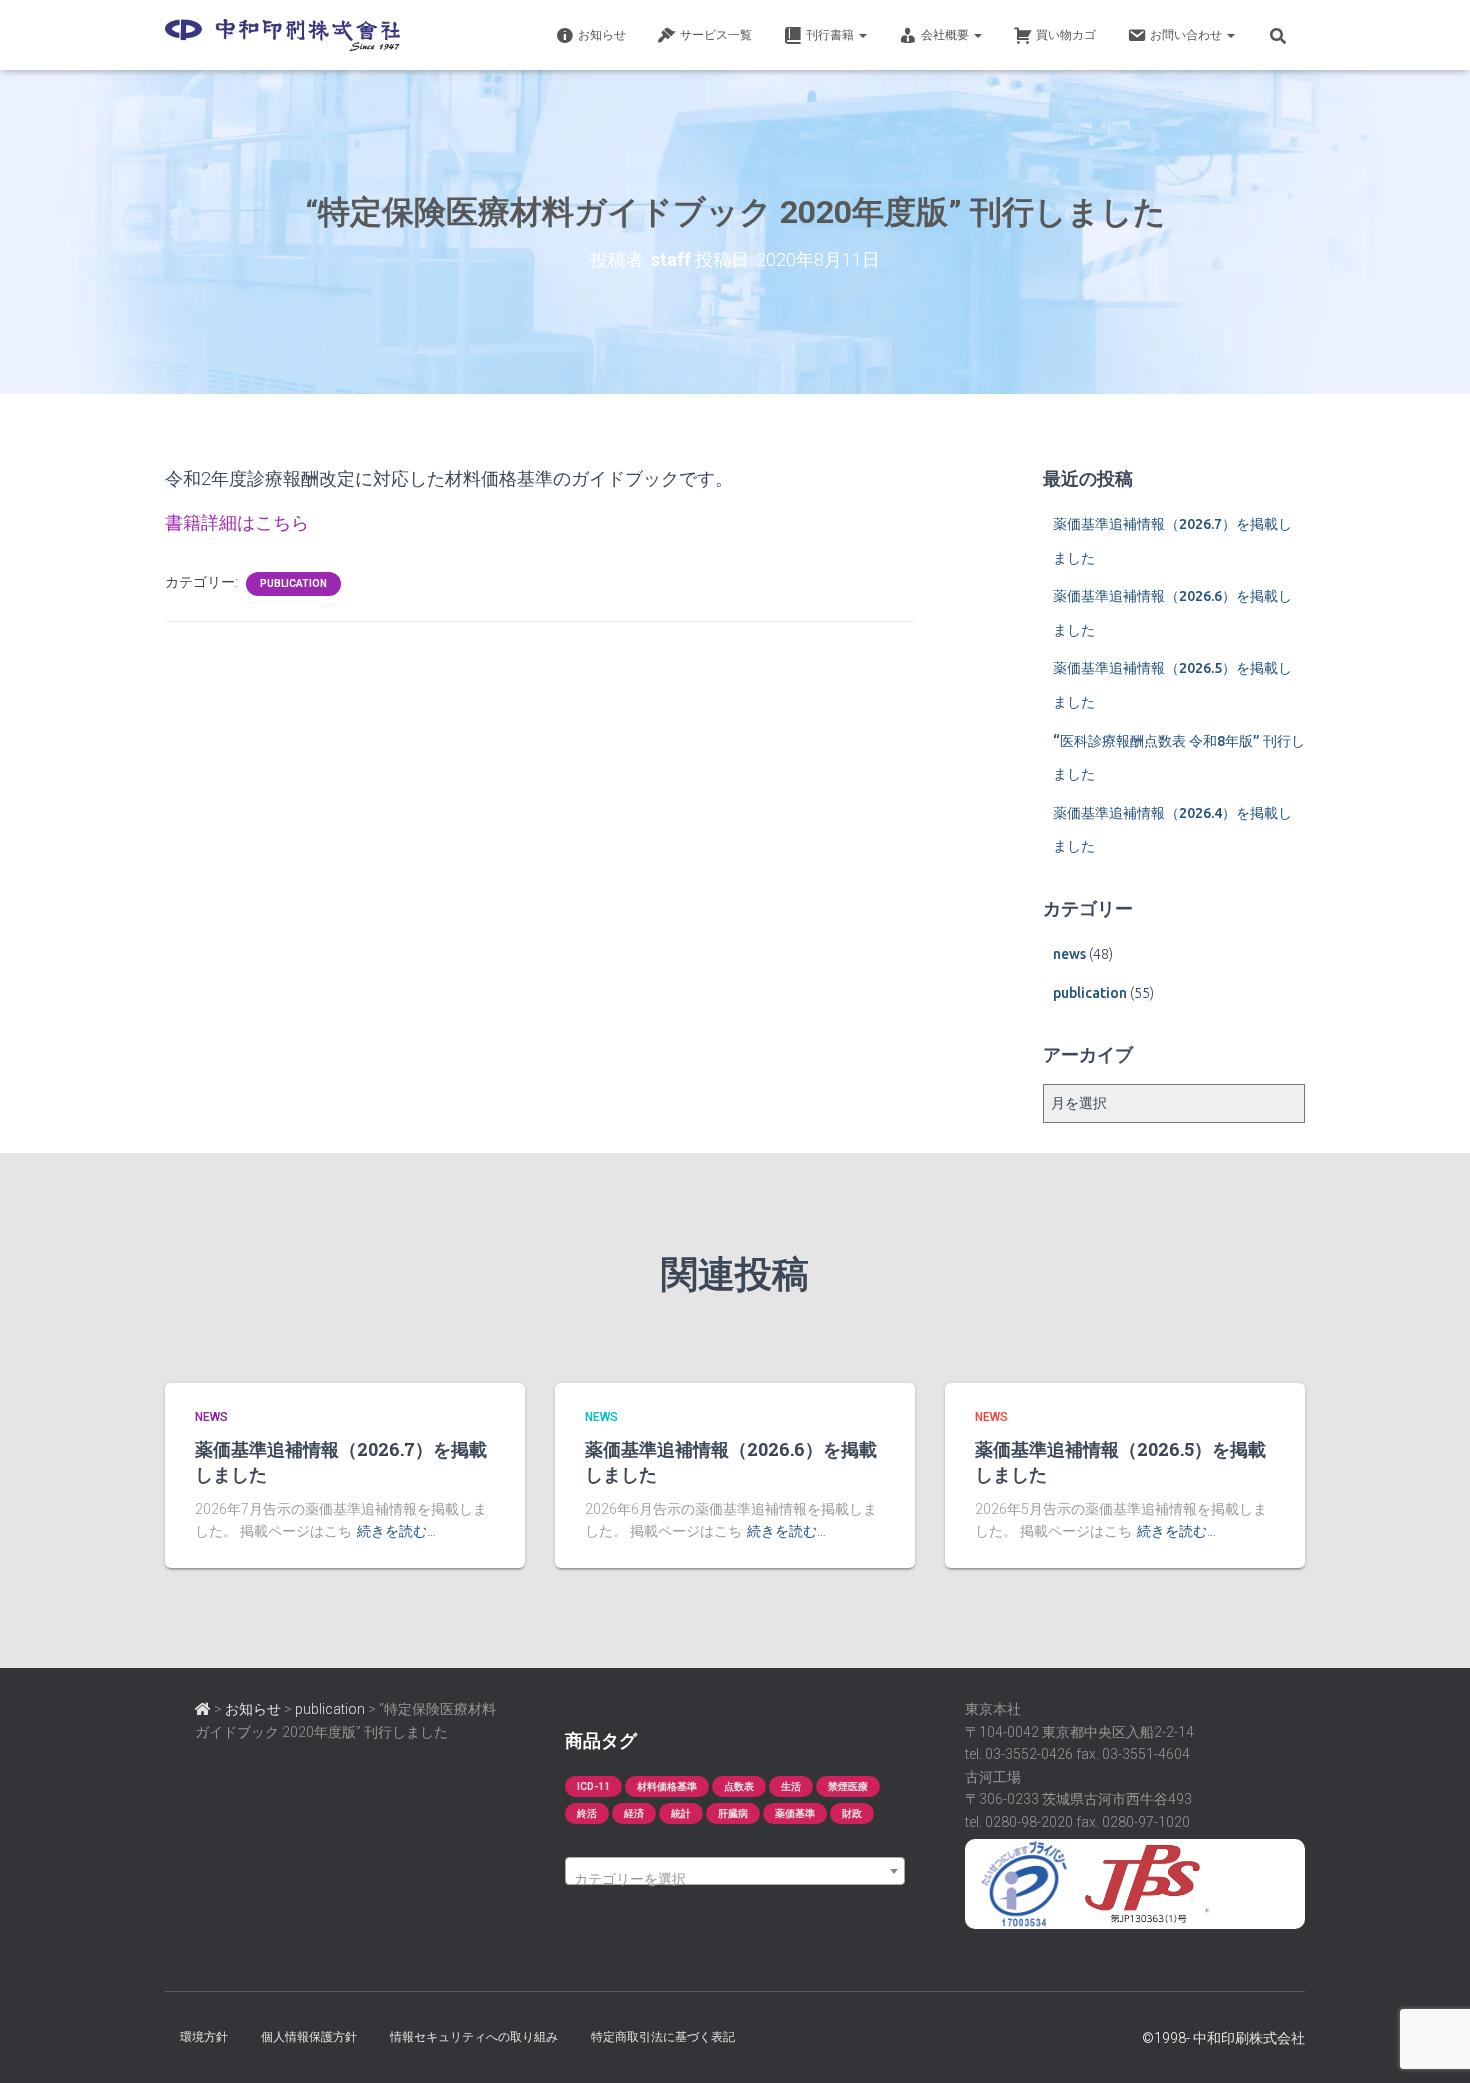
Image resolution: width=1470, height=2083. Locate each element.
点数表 (739, 1786)
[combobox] (735, 1871)
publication (293, 583)
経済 (634, 1813)
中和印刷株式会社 (1249, 2038)
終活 (587, 1813)
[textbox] (735, 1879)
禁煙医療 (848, 1786)
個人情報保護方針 (309, 2036)
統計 (681, 1813)
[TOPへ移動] (203, 1709)
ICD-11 (593, 1786)
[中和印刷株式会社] (282, 35)
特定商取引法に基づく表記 (663, 2036)
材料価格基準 (667, 1786)
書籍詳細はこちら (237, 522)
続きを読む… (396, 1531)
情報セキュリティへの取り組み (474, 2036)
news (1069, 954)
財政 (852, 1813)
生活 (791, 1786)
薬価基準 (795, 1813)
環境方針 (204, 2036)
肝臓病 (733, 1813)
